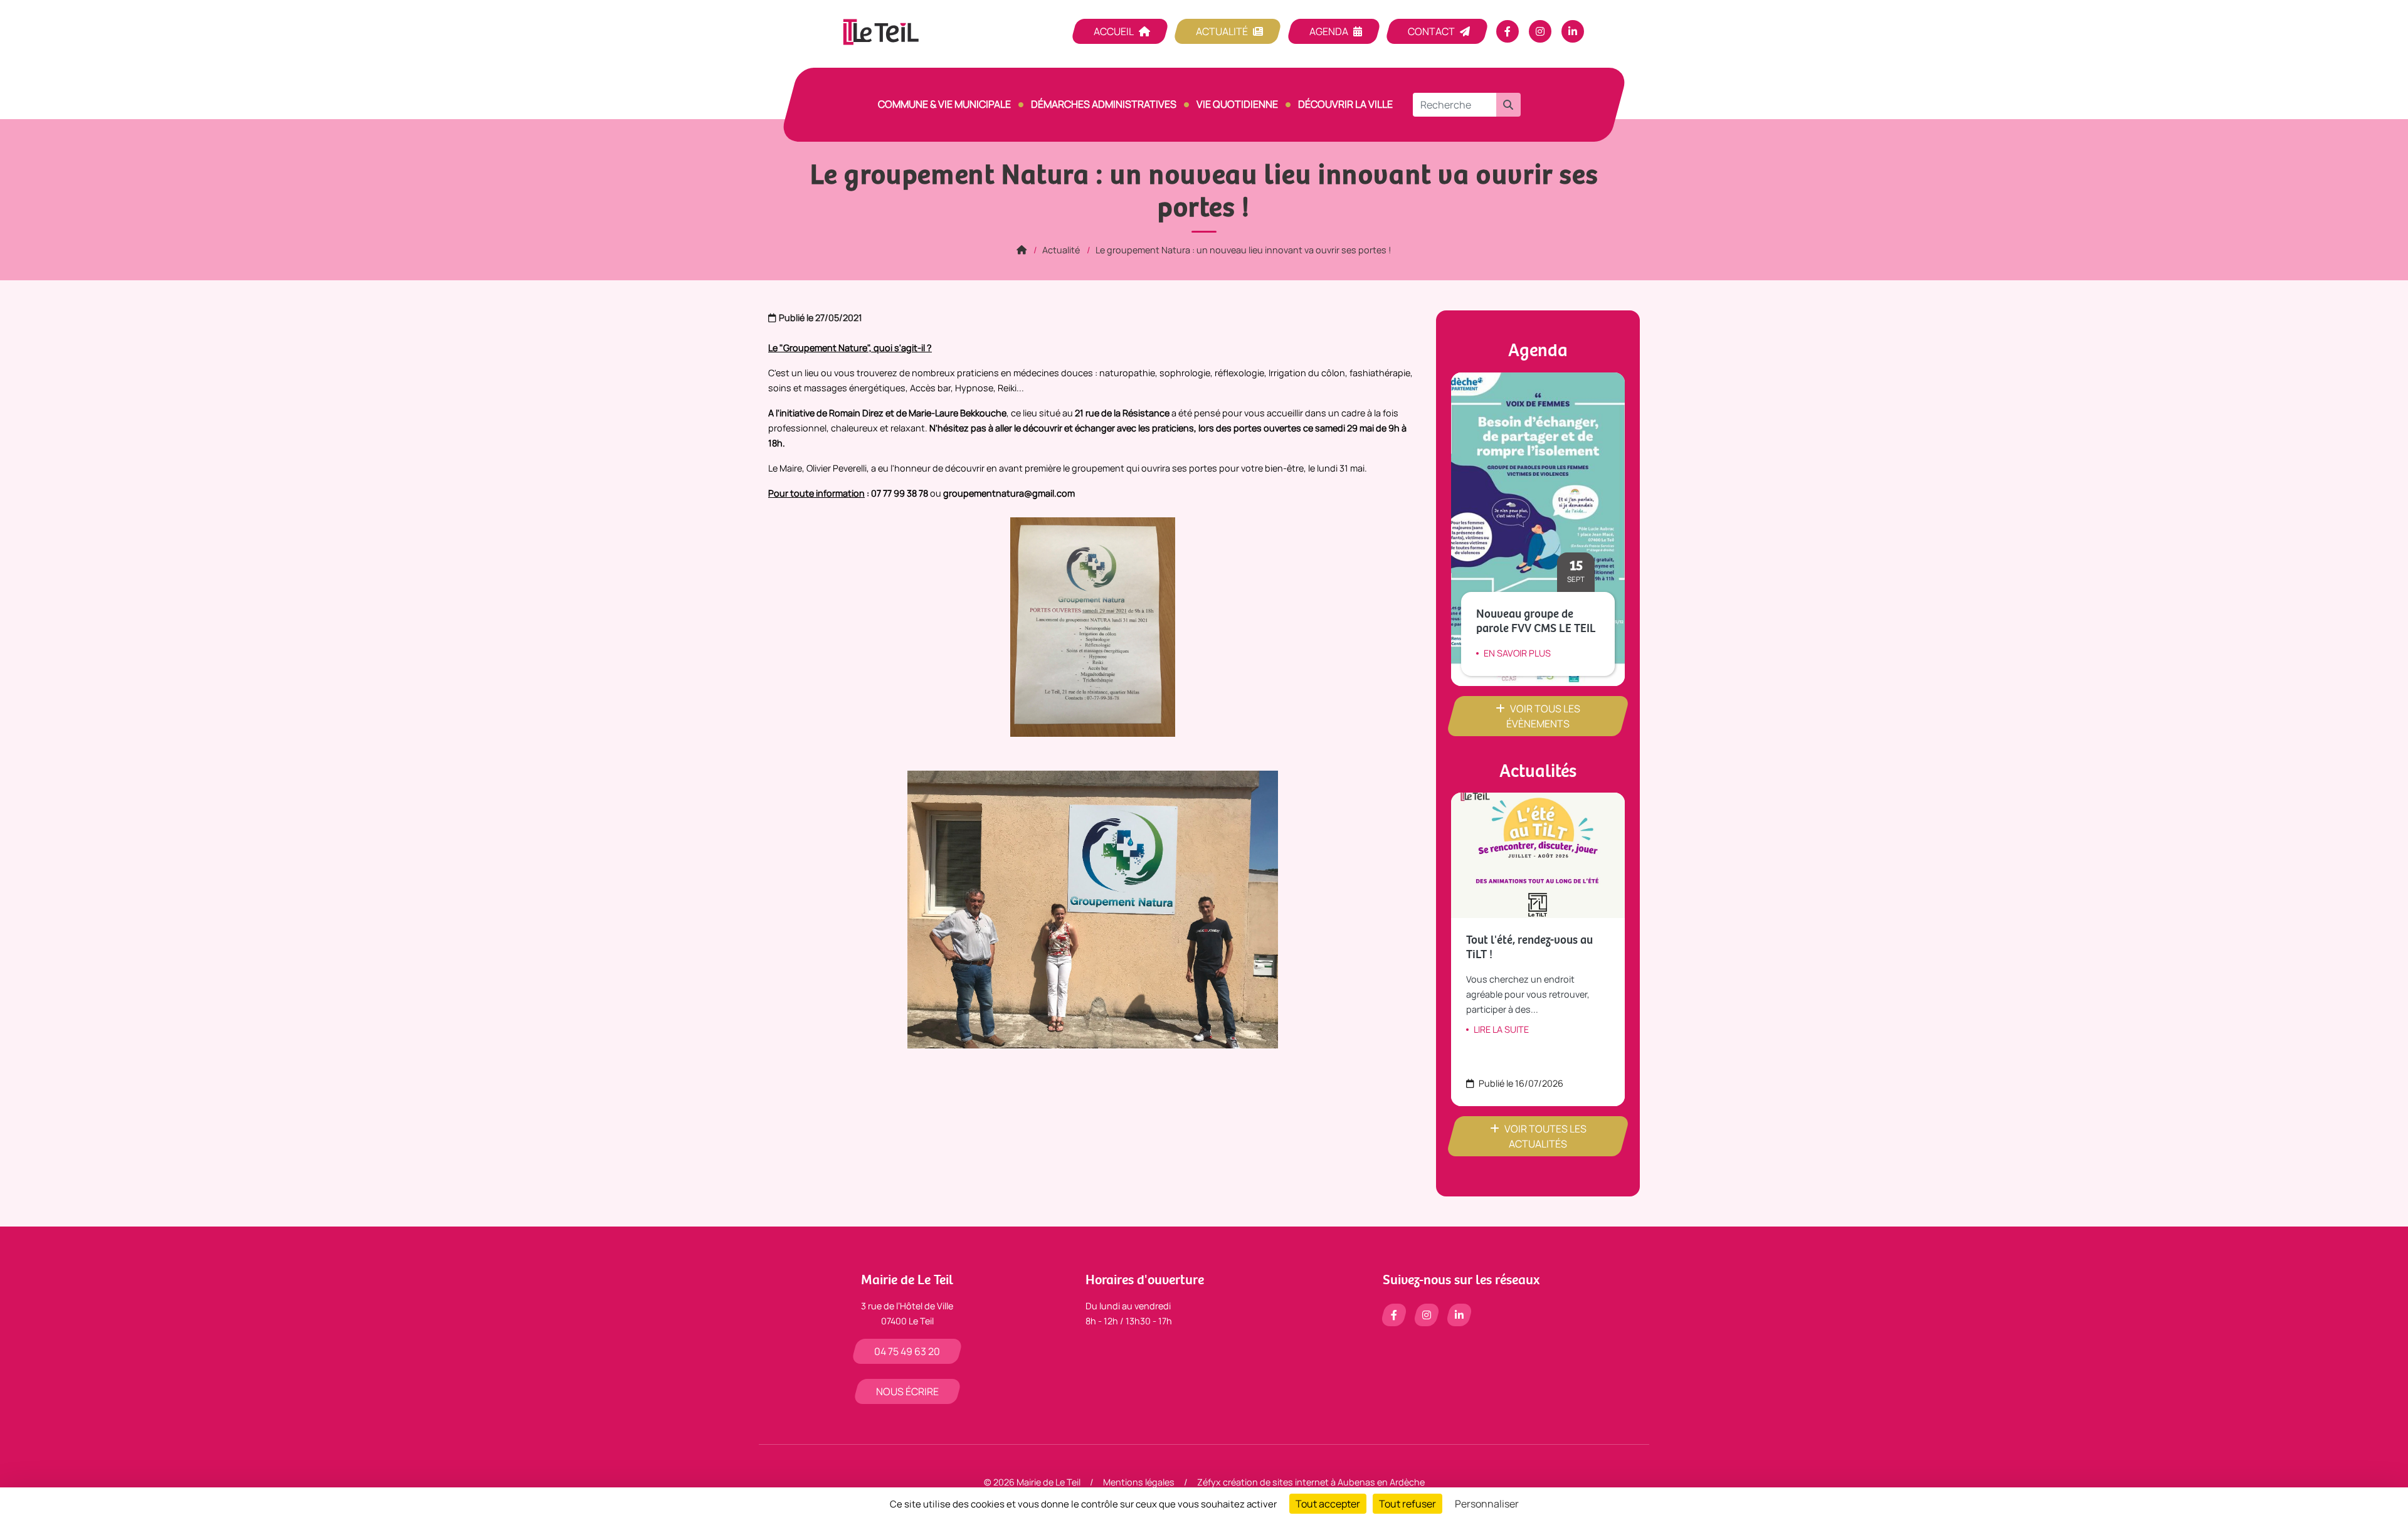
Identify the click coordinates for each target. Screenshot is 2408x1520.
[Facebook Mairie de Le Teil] (1508, 31)
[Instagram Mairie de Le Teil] (1540, 31)
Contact (1431, 31)
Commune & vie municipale (944, 104)
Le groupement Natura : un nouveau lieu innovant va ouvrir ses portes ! (1244, 250)
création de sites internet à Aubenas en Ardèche (1324, 1482)
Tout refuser (1407, 1504)
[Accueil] (1022, 250)
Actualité (1222, 31)
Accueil (1114, 31)
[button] (1508, 105)
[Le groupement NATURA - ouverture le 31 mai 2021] (1093, 909)
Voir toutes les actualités (1545, 1136)
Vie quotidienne (1237, 104)
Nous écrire (907, 1391)
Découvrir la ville (1345, 104)
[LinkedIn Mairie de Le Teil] (1573, 31)
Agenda (1329, 31)
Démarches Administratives (1104, 104)
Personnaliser (1487, 1504)
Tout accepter (1328, 1504)
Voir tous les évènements (1543, 716)
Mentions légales (1139, 1482)
